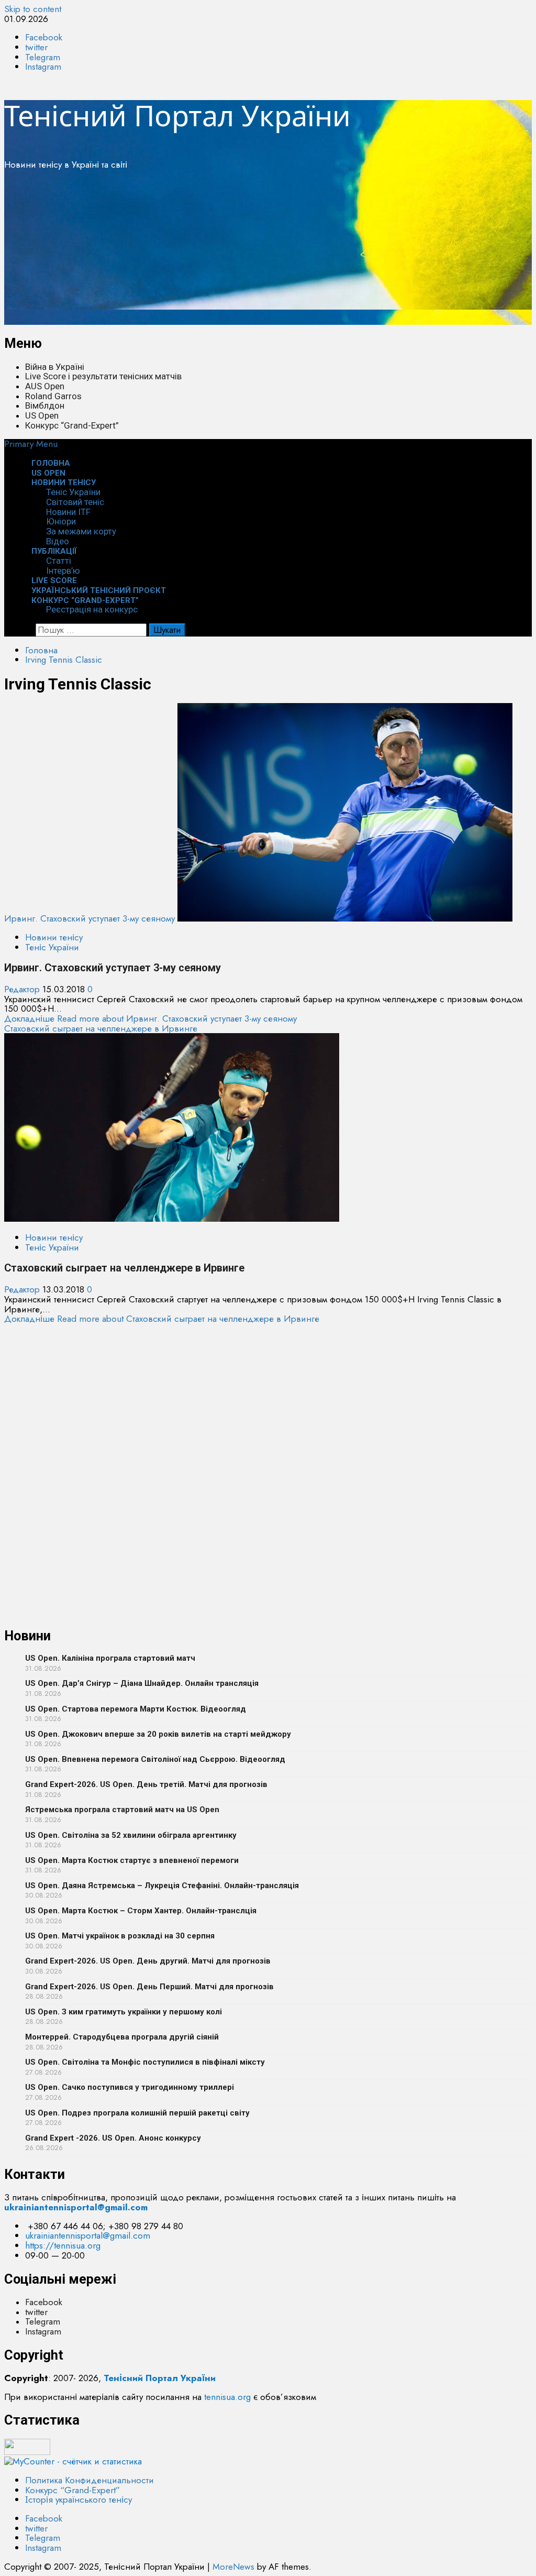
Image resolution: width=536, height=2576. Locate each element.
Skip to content (33, 9)
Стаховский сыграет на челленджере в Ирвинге (101, 1028)
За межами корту (81, 531)
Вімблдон (45, 405)
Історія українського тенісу (79, 2500)
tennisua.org (227, 2397)
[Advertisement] (268, 251)
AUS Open (45, 386)
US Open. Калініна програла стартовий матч (110, 1658)
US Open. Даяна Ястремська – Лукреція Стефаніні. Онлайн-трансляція (162, 1886)
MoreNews (233, 2567)
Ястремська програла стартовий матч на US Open (122, 1810)
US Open (42, 415)
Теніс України (73, 492)
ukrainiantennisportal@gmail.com (88, 2235)
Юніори (61, 521)
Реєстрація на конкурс (92, 609)
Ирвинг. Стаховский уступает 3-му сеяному (90, 918)
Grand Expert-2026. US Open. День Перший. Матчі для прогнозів (149, 1987)
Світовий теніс (75, 502)
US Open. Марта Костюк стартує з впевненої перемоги (132, 1860)
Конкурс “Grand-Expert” (72, 425)
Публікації (54, 551)
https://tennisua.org (63, 2245)
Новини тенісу (64, 483)
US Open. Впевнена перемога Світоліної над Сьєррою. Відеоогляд (155, 1759)
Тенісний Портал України (177, 115)
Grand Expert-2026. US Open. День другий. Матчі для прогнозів (148, 1961)
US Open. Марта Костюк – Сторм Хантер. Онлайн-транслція (141, 1911)
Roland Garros (53, 396)
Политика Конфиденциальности (90, 2480)
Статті (59, 561)
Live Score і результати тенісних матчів (103, 376)
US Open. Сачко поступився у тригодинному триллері (130, 2087)
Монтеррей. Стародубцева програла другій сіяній (122, 2037)
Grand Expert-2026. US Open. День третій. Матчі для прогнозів (146, 1784)
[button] (31, 444)
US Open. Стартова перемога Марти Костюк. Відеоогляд (136, 1709)
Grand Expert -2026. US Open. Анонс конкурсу (113, 2138)
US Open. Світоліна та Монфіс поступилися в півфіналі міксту (145, 2062)
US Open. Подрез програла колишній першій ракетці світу (137, 2113)
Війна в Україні (55, 367)
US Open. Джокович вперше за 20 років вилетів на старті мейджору (158, 1734)
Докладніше (150, 1018)
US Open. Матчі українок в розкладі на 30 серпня (120, 1936)
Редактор (23, 989)
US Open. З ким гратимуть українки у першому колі (124, 2012)
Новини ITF (68, 512)
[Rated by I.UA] (27, 2452)
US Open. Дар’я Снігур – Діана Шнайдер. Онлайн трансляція (142, 1683)
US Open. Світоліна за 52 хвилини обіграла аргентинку (131, 1835)
